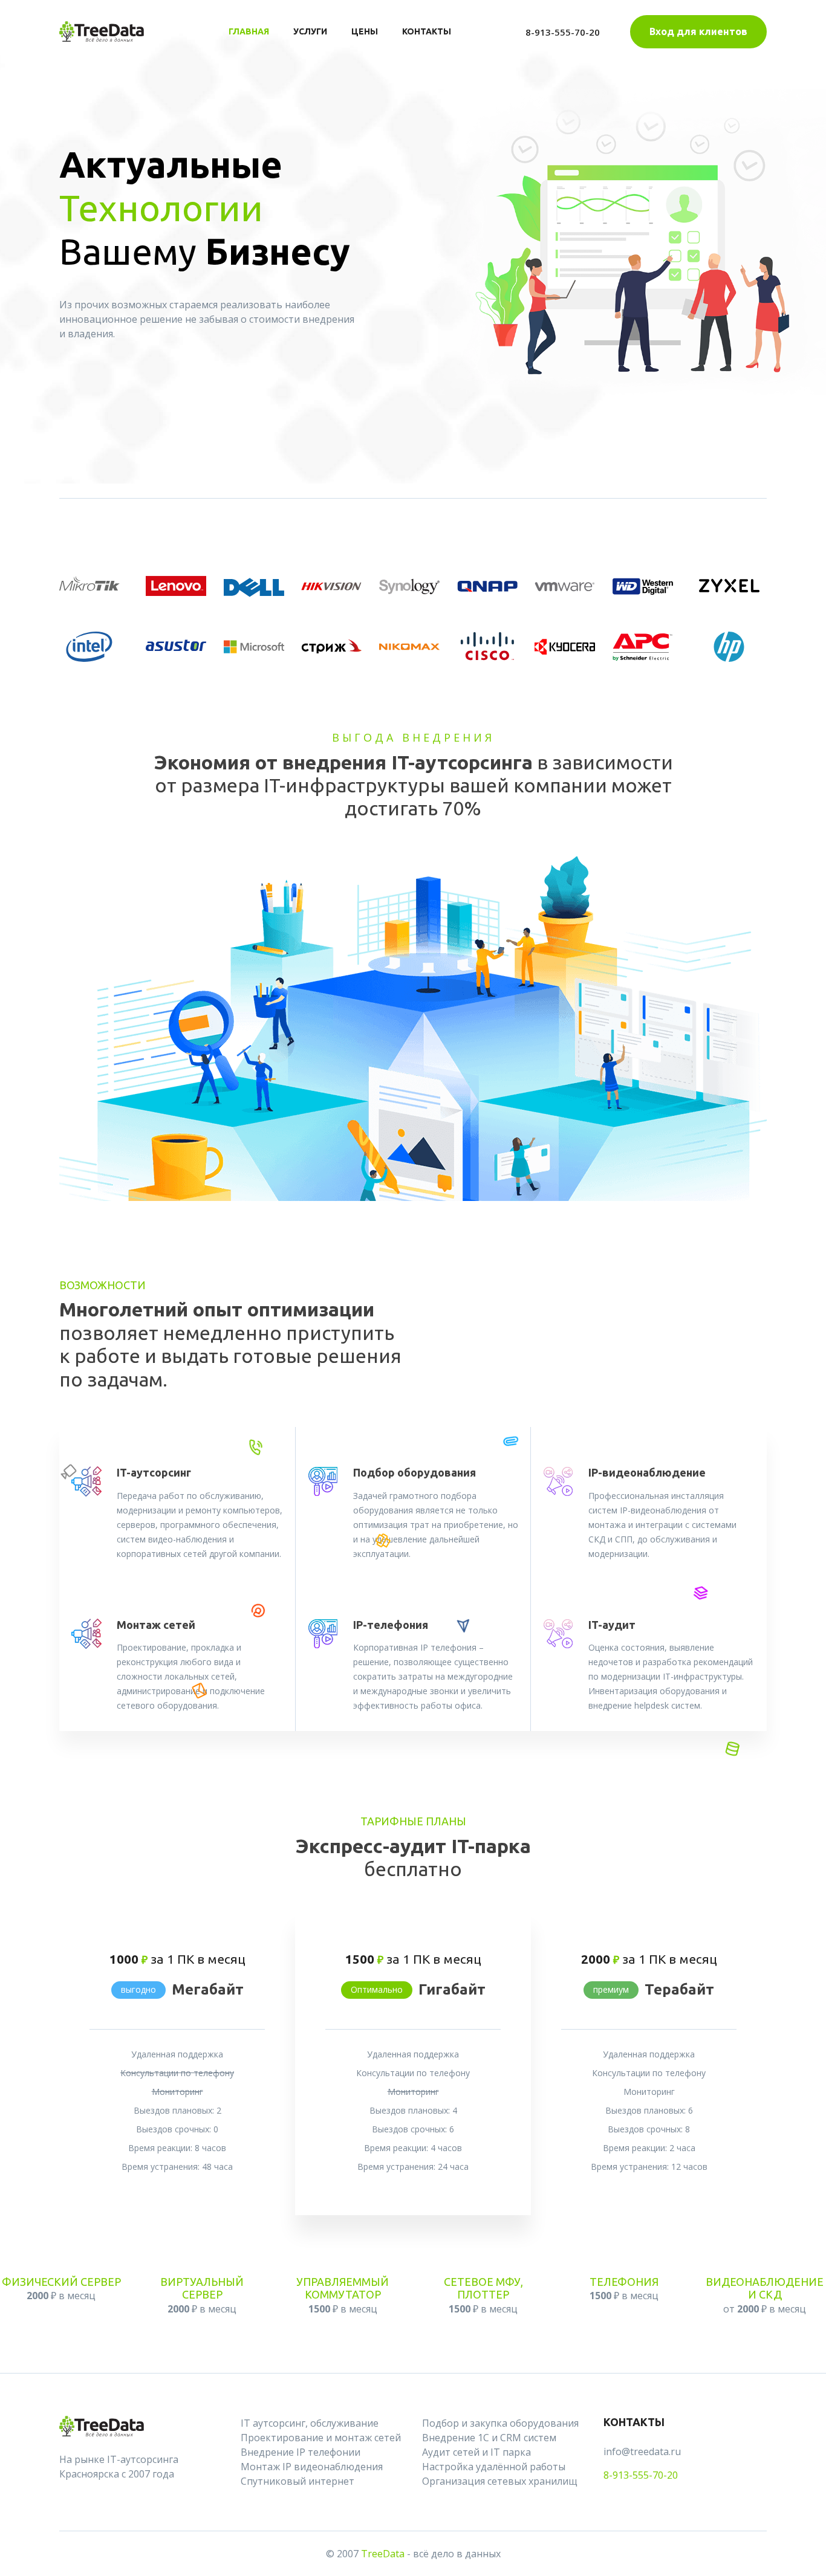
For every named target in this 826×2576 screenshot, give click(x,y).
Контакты (427, 31)
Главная (249, 31)
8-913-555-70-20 (563, 32)
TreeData (383, 2554)
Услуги (310, 31)
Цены (365, 31)
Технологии (161, 208)
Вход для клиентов (698, 31)
